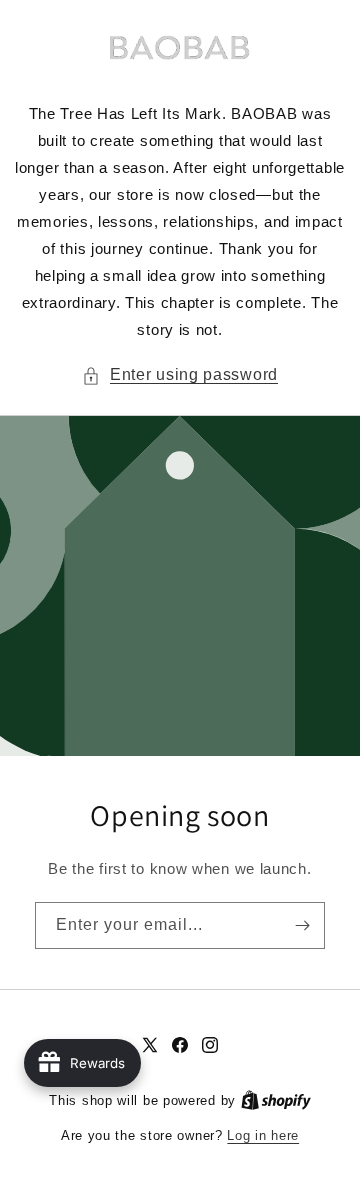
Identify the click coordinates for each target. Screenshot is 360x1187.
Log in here (263, 1135)
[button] (180, 375)
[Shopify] (276, 1100)
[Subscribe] (302, 925)
